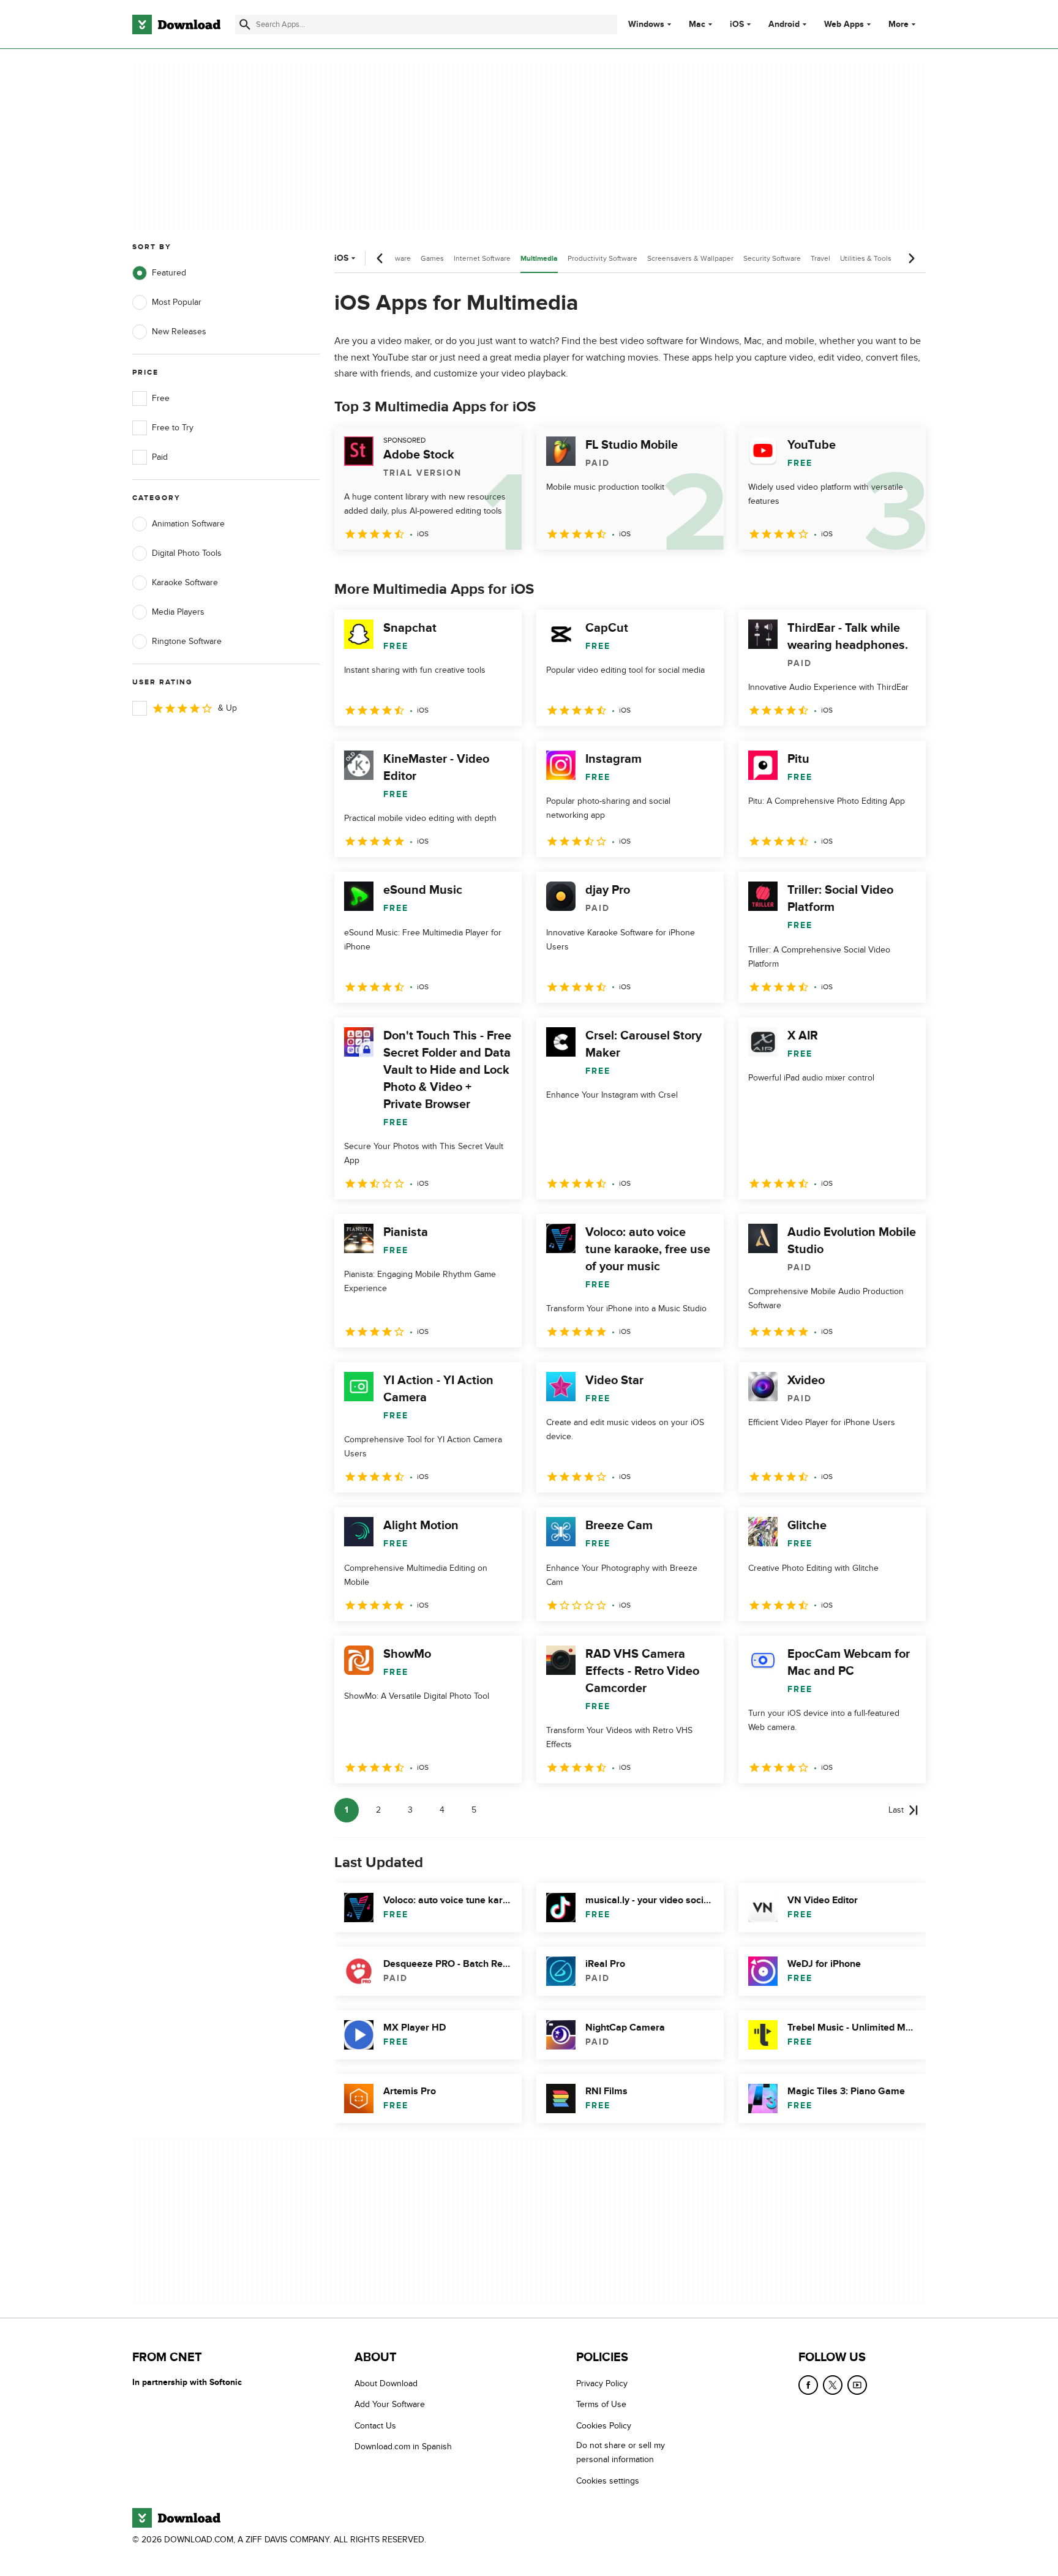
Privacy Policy (602, 2383)
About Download (386, 2383)
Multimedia (539, 259)
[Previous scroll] (380, 258)
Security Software (772, 258)
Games (432, 258)
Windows (646, 24)
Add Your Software (390, 2404)
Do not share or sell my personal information (621, 2452)
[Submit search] (245, 24)
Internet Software (482, 258)
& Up (227, 708)
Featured (169, 273)
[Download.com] (176, 24)
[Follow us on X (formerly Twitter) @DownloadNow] (833, 2385)
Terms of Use (601, 2404)
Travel (820, 258)
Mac (697, 24)
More (899, 24)
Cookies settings (608, 2480)
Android (784, 24)
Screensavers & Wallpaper (690, 258)
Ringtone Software (187, 641)
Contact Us (375, 2425)
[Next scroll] (911, 258)
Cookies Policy (604, 2425)
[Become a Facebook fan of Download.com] (808, 2385)
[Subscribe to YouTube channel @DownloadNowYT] (857, 2385)
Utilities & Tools (866, 258)
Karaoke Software (185, 582)
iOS (737, 24)
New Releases (179, 331)
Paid (160, 457)
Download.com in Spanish (403, 2447)
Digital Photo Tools (187, 553)
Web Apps (844, 24)
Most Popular (177, 302)
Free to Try (173, 428)
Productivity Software (602, 258)
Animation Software (188, 524)
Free (161, 398)
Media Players (178, 612)
